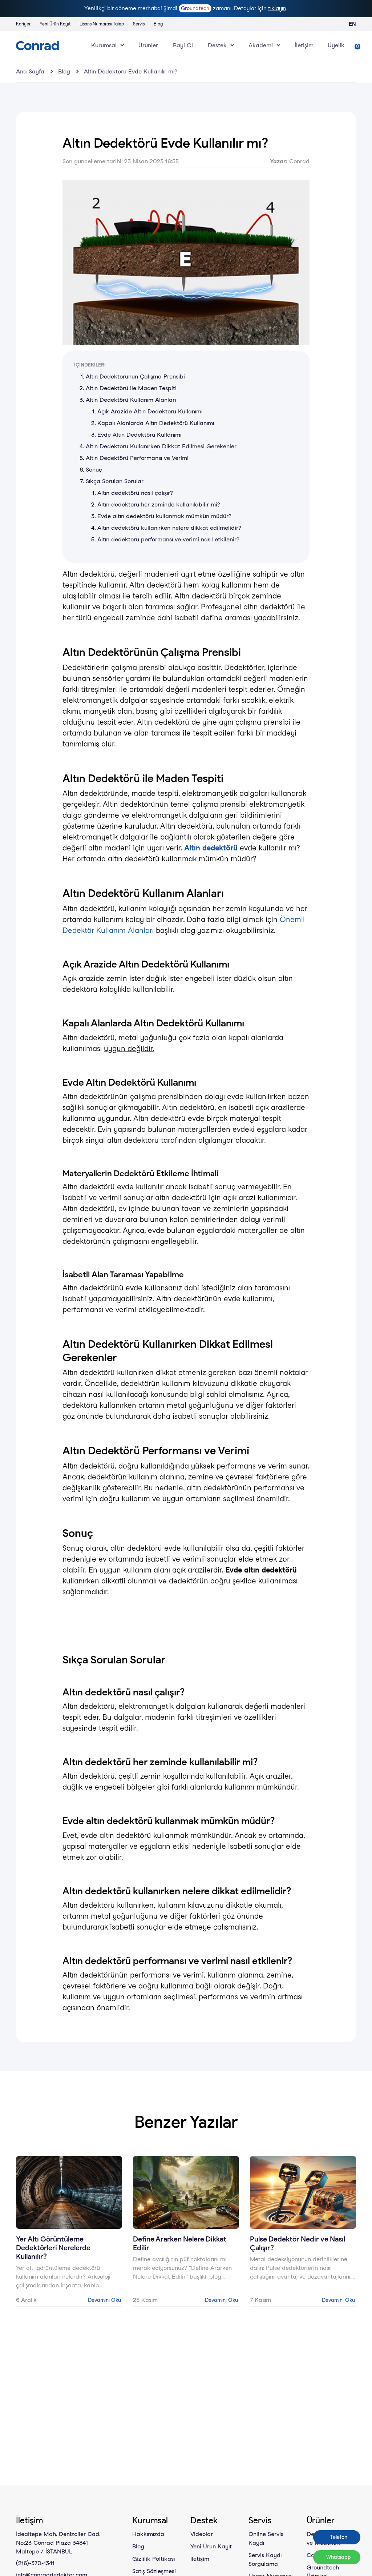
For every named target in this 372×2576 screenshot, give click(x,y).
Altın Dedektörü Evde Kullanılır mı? (131, 71)
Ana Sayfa (30, 71)
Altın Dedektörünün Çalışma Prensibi (135, 376)
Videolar (202, 2534)
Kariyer (23, 24)
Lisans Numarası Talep (102, 24)
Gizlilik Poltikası (153, 2559)
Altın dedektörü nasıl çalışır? (135, 493)
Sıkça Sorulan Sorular (115, 481)
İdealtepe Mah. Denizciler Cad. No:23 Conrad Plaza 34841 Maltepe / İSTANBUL (58, 2543)
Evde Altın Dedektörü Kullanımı (139, 435)
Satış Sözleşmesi (154, 2571)
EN (352, 24)
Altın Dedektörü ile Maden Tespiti (131, 388)
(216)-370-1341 (35, 2563)
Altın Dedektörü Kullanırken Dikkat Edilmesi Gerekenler (161, 446)
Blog (158, 24)
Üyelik (336, 45)
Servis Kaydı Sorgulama (265, 2559)
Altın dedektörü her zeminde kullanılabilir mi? (159, 504)
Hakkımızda (148, 2534)
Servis (139, 24)
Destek (217, 45)
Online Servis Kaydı (266, 2538)
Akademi (261, 45)
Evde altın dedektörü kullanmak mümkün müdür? (164, 516)
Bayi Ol (183, 45)
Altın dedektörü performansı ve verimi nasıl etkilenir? (168, 539)
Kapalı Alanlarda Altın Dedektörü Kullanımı (156, 423)
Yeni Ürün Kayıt (55, 24)
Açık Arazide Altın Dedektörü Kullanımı (150, 411)
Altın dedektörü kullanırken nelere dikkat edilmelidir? (169, 528)
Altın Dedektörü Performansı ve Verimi (137, 458)
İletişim (304, 45)
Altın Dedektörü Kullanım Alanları (131, 400)
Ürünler (148, 45)
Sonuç (94, 470)
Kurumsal (104, 45)
